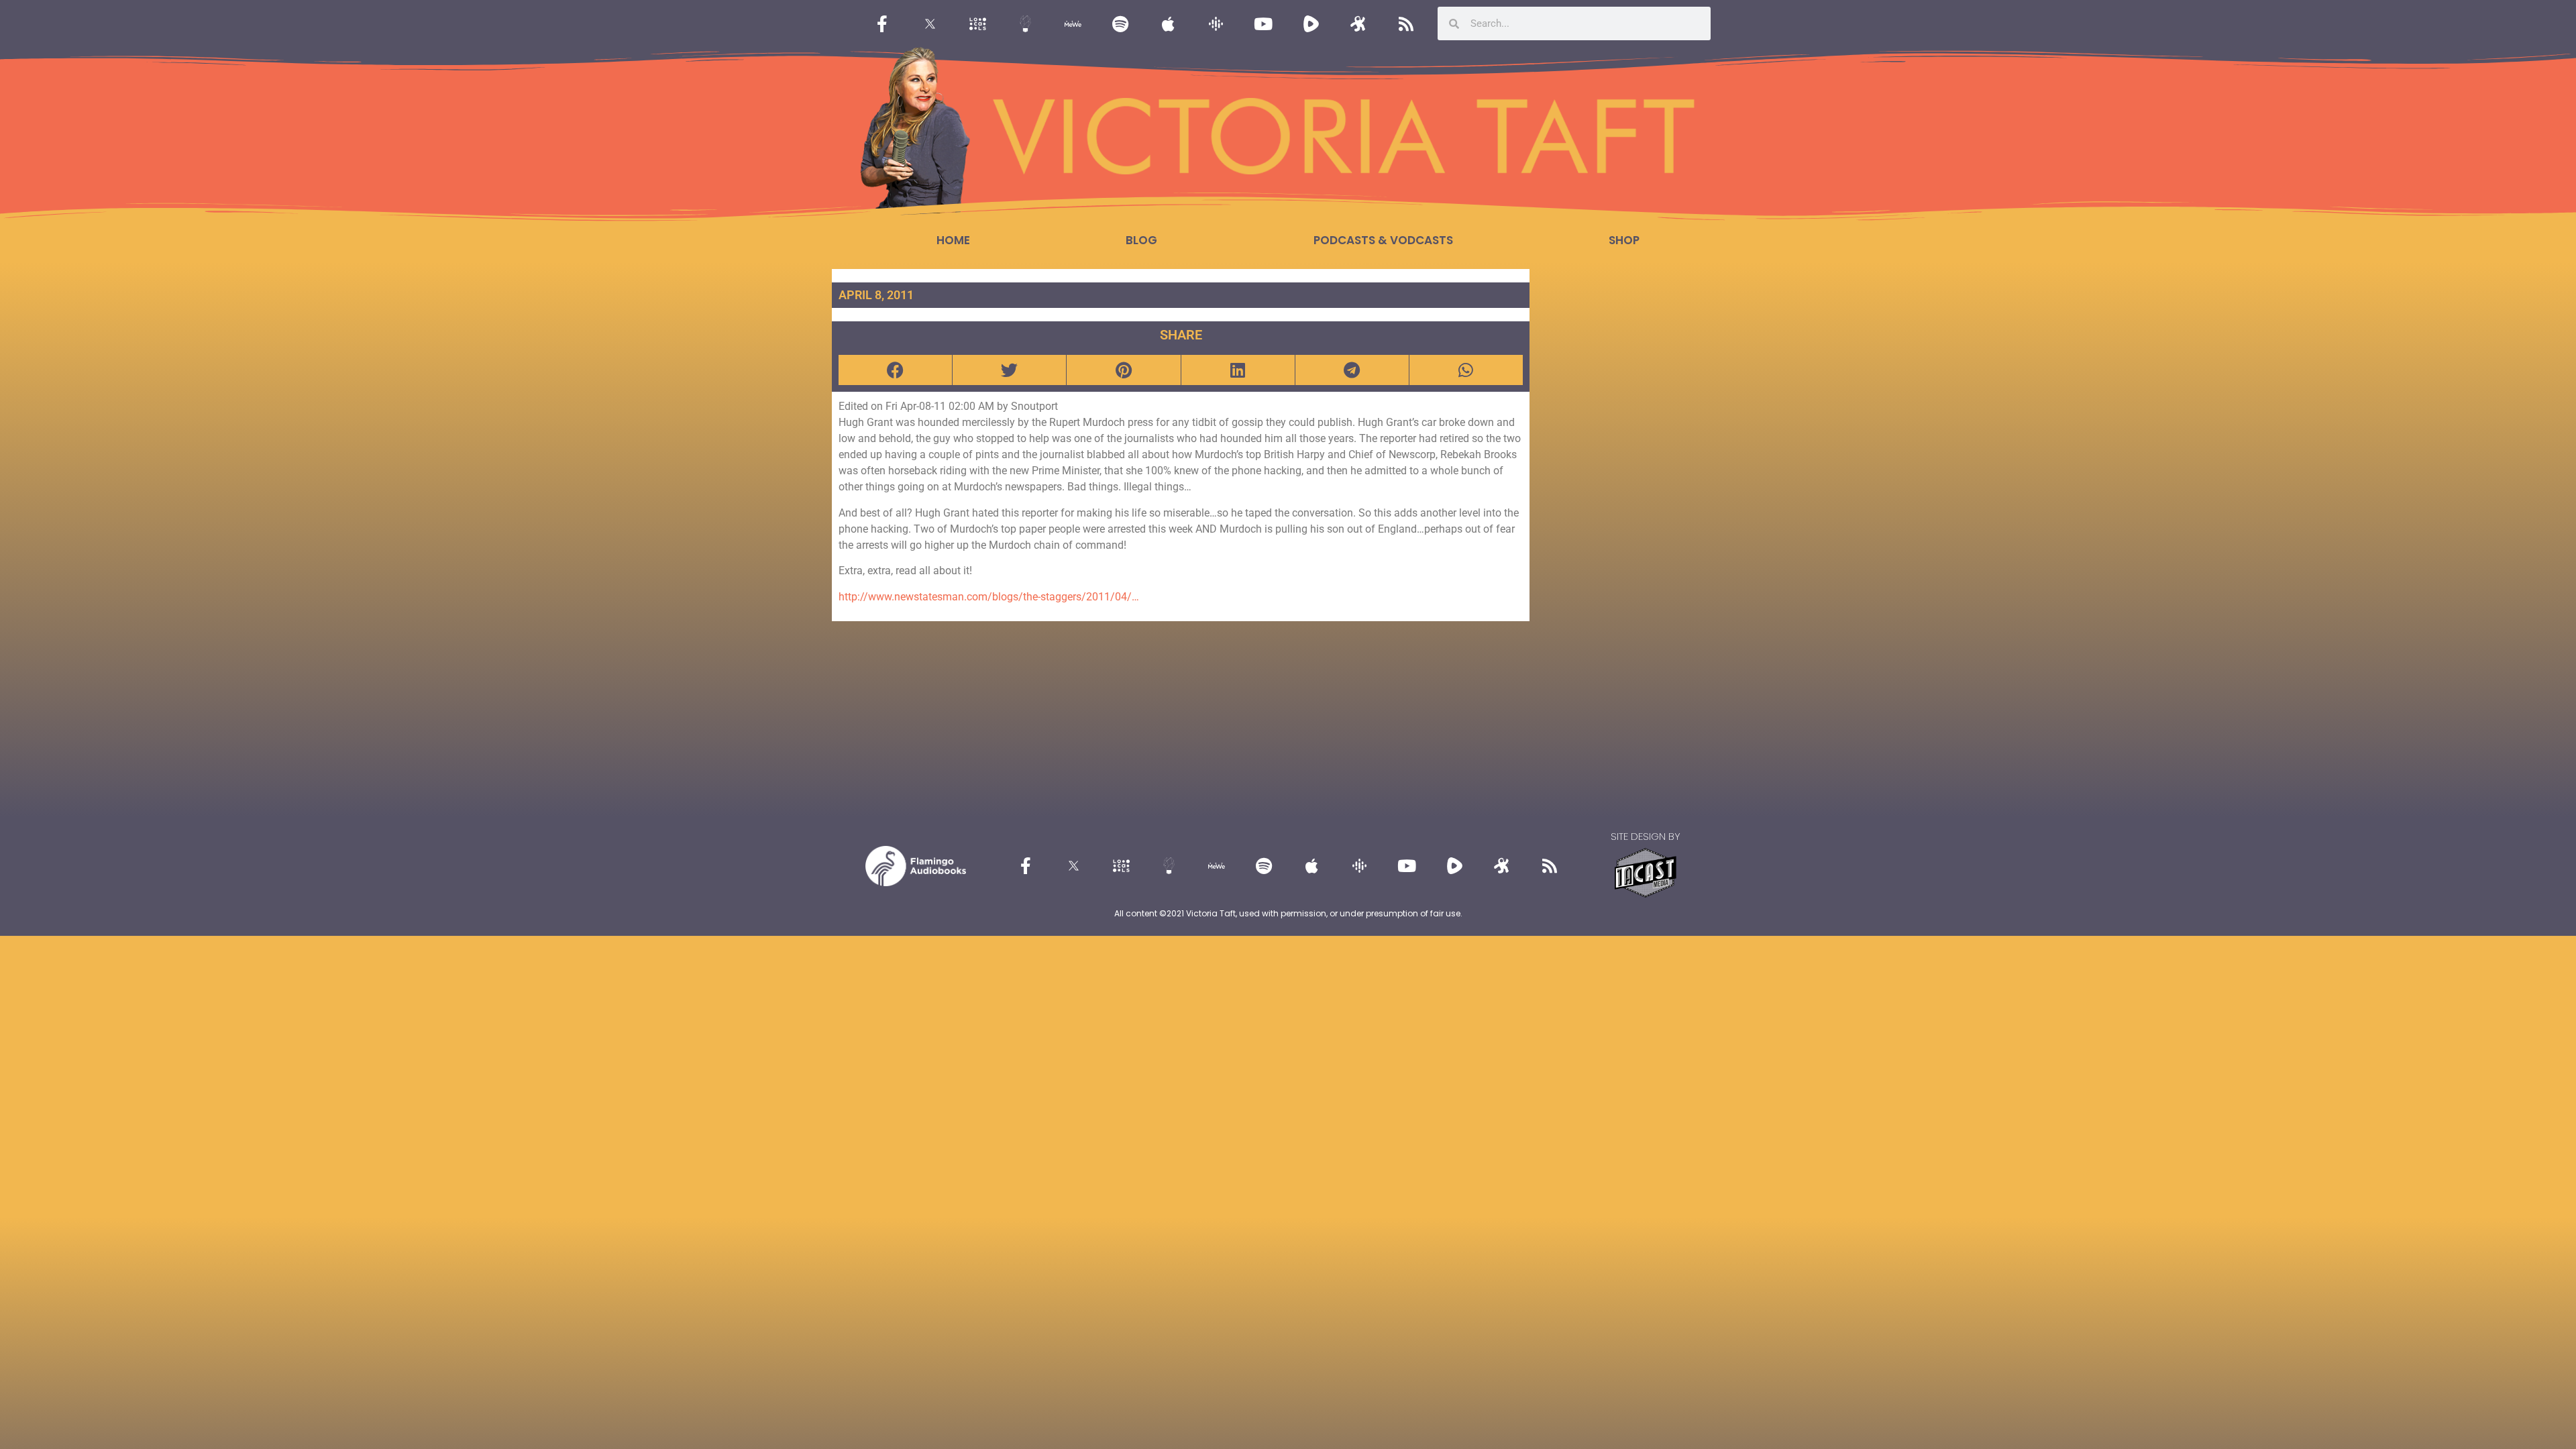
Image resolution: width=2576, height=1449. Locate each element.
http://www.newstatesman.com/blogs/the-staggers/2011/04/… (989, 597)
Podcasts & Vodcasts (1383, 240)
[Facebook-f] (882, 23)
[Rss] (1406, 23)
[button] (895, 370)
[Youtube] (1263, 23)
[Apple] (1168, 23)
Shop (1624, 240)
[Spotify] (1120, 23)
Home (953, 240)
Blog (1141, 240)
